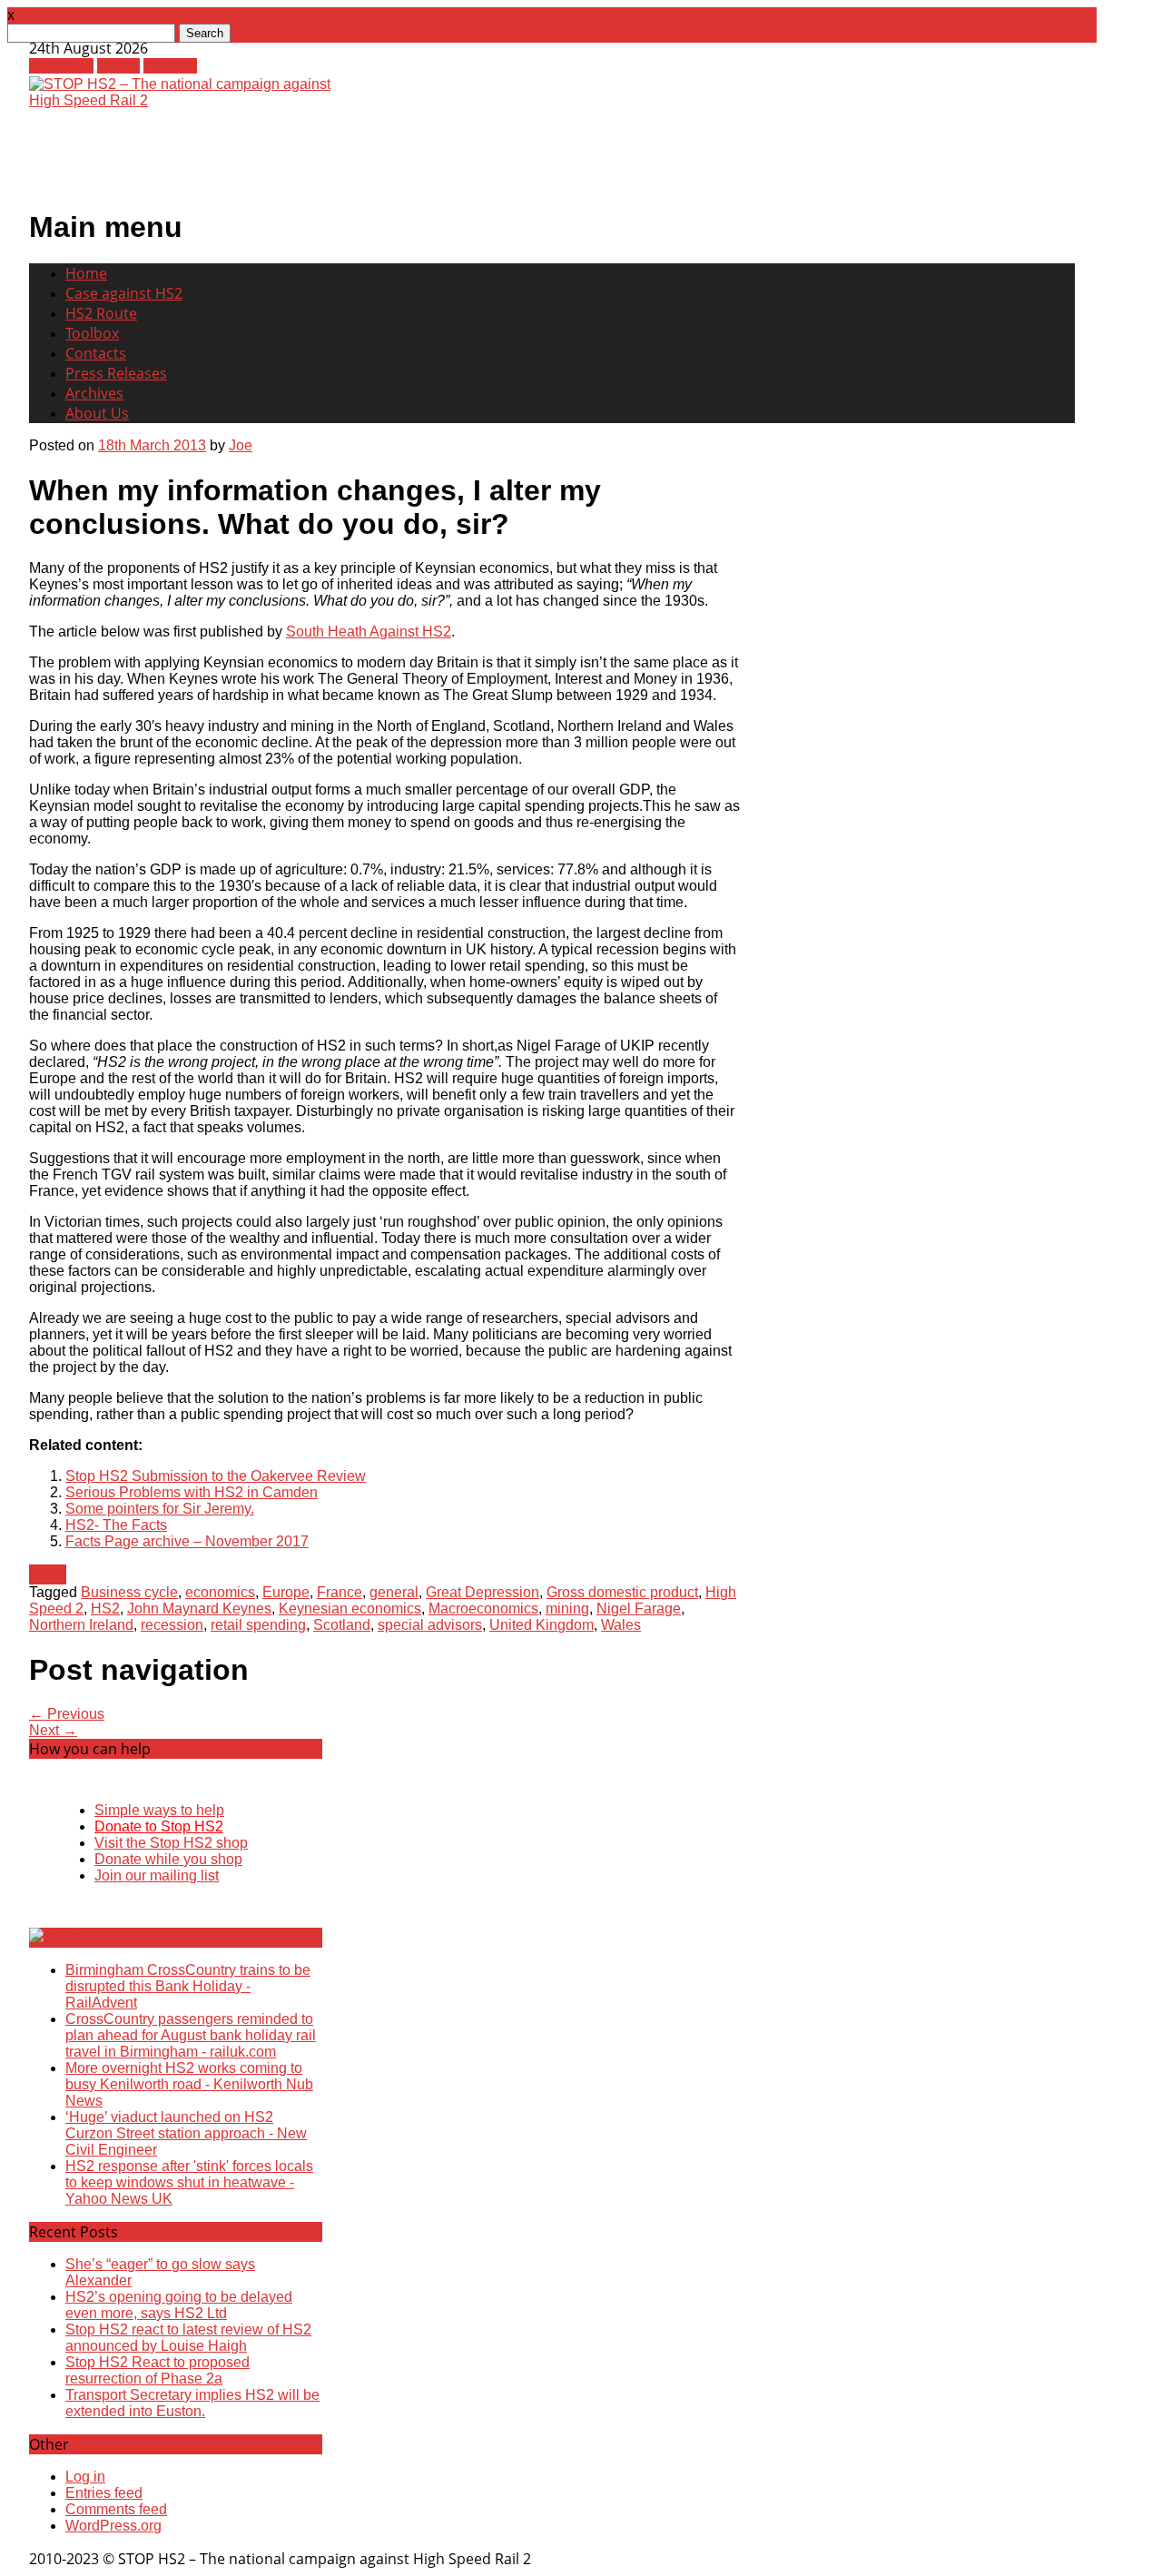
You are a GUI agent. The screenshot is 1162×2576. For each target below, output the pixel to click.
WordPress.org (113, 2526)
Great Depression (483, 1592)
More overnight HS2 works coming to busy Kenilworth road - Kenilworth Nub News (189, 2084)
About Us (97, 413)
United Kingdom (542, 1625)
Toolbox (92, 333)
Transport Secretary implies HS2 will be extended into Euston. (192, 2403)
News (48, 1574)
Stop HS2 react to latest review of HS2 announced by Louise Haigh (188, 2338)
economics (220, 1592)
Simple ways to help (159, 1810)
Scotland (342, 1625)
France (340, 1592)
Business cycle (129, 1592)
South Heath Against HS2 (369, 632)
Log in (85, 2477)
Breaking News (123, 1938)
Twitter (118, 66)
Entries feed (104, 2493)
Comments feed (116, 2509)
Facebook (61, 66)
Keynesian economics (350, 1609)
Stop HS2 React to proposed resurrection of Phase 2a (158, 2370)
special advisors (430, 1625)
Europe (286, 1592)
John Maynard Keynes (199, 1609)
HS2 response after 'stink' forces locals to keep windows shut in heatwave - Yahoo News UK (189, 2182)
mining (567, 1609)
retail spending (258, 1625)
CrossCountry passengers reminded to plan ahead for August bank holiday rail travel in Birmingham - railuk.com (191, 2035)
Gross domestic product (622, 1592)
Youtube (170, 66)
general (394, 1592)
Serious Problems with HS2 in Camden (192, 1492)
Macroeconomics (483, 1609)
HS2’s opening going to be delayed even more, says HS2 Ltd (179, 2305)
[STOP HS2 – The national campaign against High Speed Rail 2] (189, 100)
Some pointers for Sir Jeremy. (160, 1509)
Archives (94, 393)
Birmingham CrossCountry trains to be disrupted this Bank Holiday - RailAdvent (188, 1986)
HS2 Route (101, 313)
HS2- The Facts (116, 1525)
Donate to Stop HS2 (159, 1826)
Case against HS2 (124, 293)
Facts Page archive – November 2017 (187, 1541)
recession (172, 1625)
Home (86, 273)
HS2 (105, 1609)
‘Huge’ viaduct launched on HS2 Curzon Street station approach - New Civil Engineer (186, 2133)
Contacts (96, 353)
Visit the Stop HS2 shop (171, 1843)
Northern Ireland (81, 1625)
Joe (241, 445)
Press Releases (116, 373)
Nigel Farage (639, 1609)
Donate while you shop (168, 1859)
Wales (621, 1625)
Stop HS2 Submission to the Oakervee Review (216, 1476)
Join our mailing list (157, 1875)
